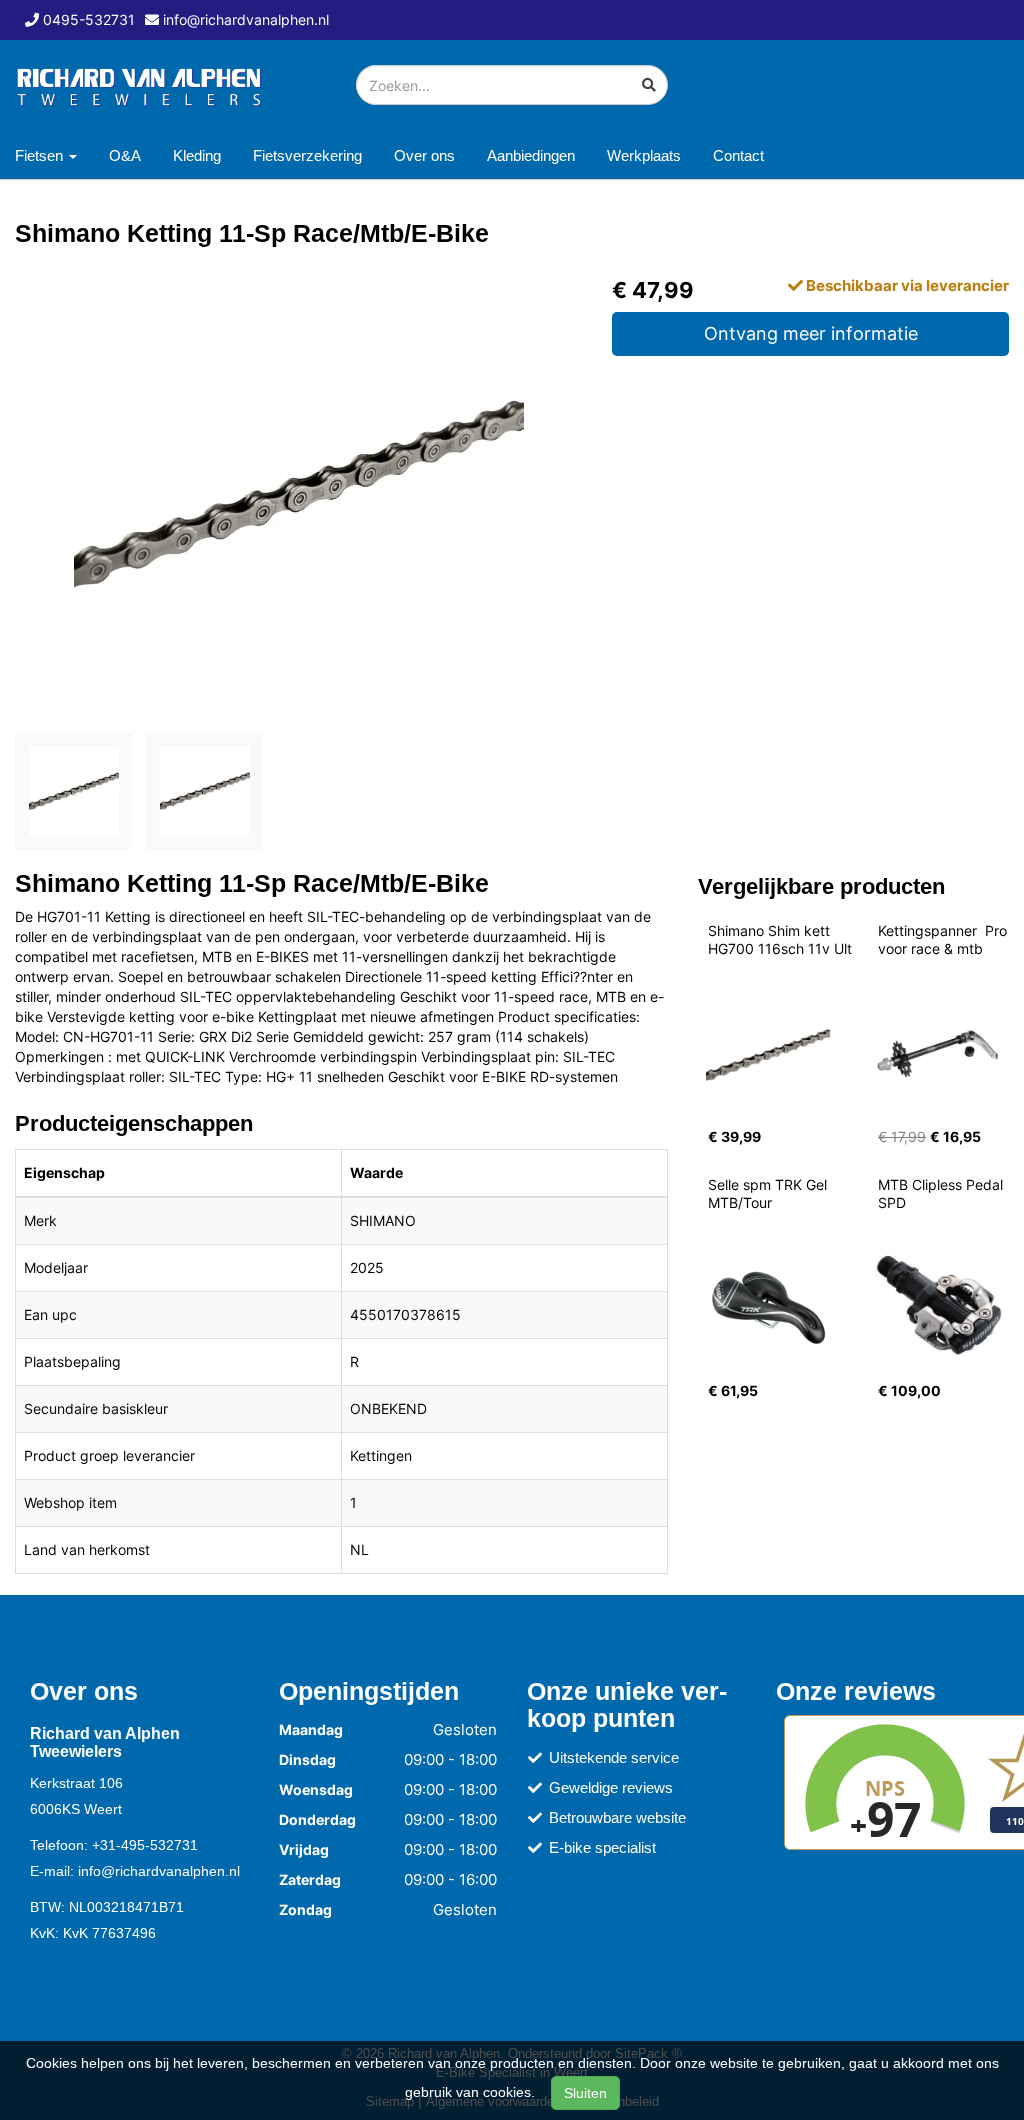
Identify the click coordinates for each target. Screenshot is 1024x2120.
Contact (738, 155)
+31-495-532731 (145, 1845)
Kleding (197, 155)
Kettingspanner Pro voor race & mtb (944, 939)
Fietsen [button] (41, 155)
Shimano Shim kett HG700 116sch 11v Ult (780, 939)
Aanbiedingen (531, 155)
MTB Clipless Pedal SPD (942, 1193)
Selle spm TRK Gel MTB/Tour (769, 1193)
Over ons (424, 155)
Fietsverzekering (307, 155)
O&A (125, 155)
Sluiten (585, 2093)
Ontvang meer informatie (811, 333)
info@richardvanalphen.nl (159, 1871)
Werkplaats (644, 155)
